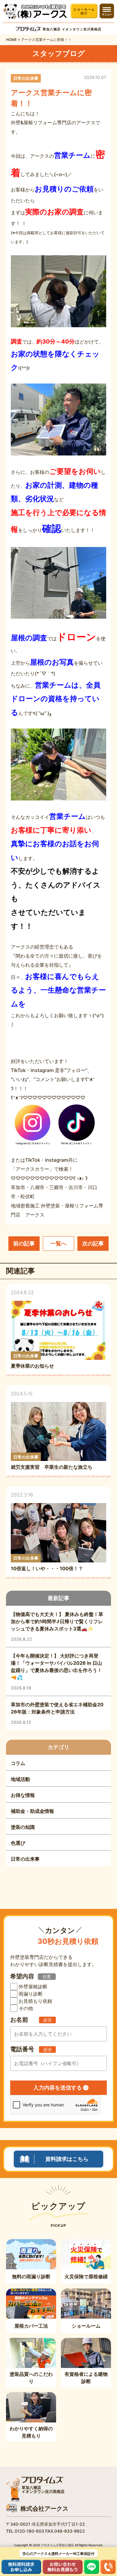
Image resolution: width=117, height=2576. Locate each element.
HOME (11, 40)
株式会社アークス (44, 2509)
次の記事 (93, 1243)
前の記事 (24, 1243)
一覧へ (58, 1243)
